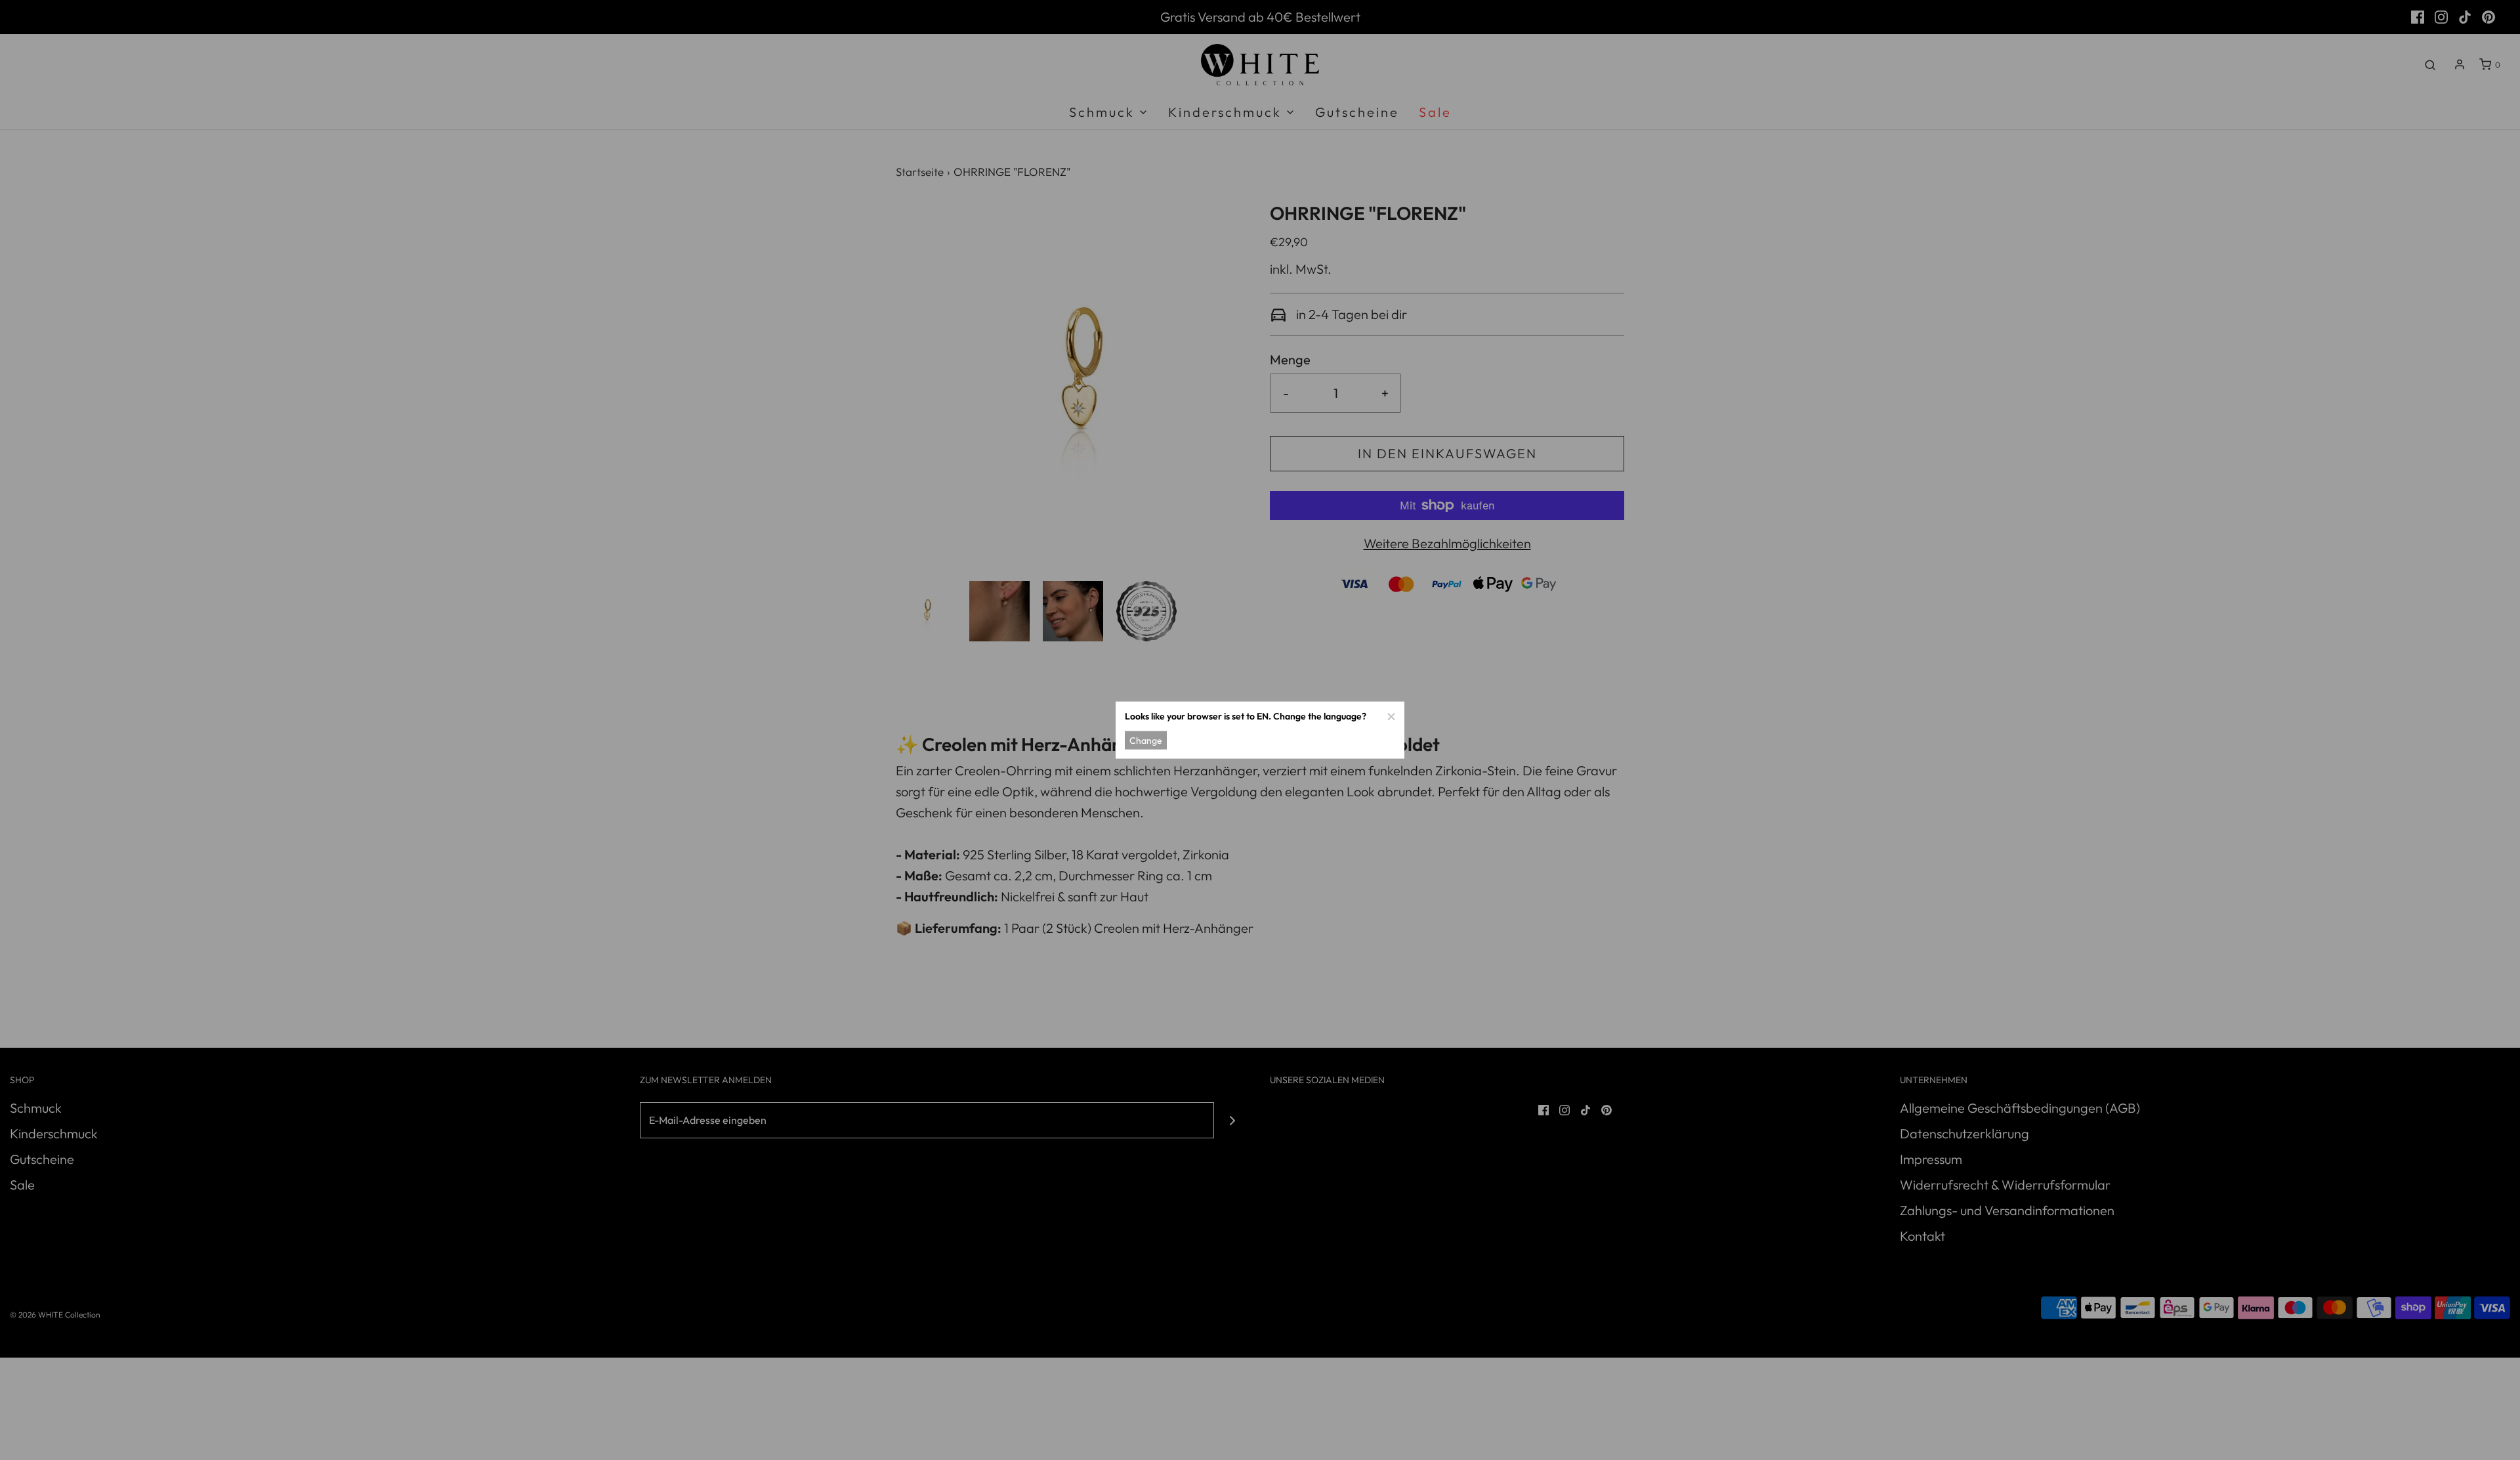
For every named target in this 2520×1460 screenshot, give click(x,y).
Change (1146, 740)
